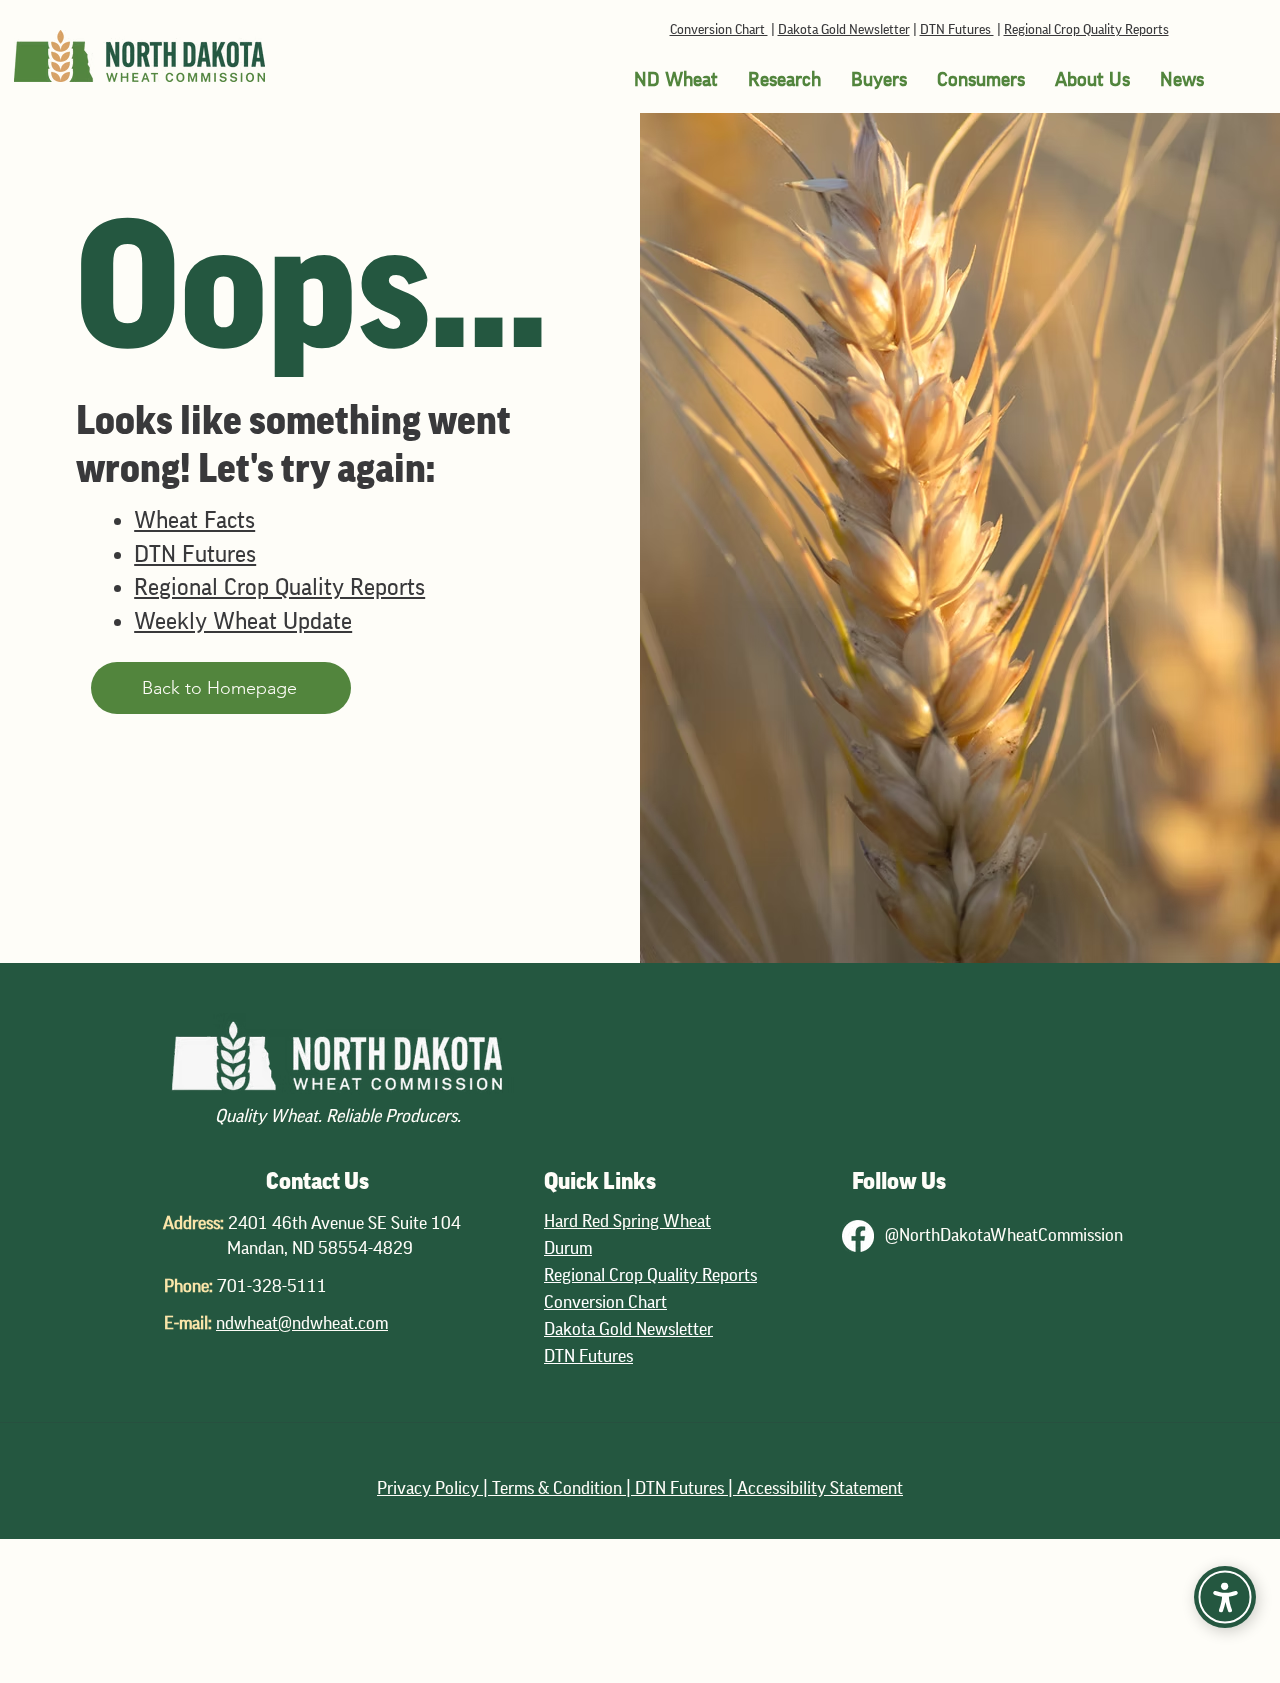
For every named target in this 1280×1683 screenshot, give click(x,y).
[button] (676, 80)
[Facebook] (858, 1236)
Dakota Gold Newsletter (844, 30)
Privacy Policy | (434, 1488)
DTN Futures (957, 30)
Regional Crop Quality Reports (1086, 30)
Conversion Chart (719, 30)
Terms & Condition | (563, 1488)
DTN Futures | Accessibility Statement (769, 1488)
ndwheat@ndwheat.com (302, 1323)
